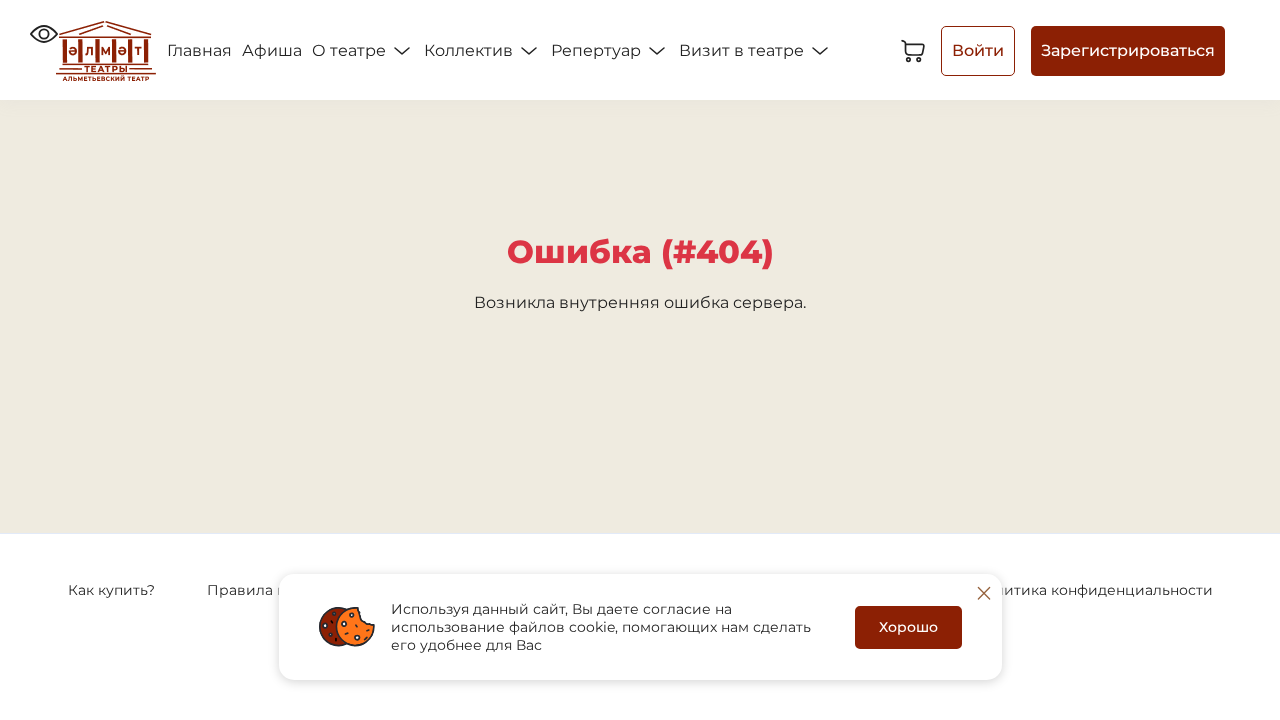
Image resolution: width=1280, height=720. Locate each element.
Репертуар (598, 50)
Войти (978, 50)
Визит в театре (743, 50)
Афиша (272, 50)
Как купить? (111, 590)
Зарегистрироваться (1128, 50)
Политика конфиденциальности (1093, 590)
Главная (199, 50)
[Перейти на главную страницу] (106, 51)
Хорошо (908, 627)
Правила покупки (272, 590)
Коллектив (470, 50)
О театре (351, 50)
